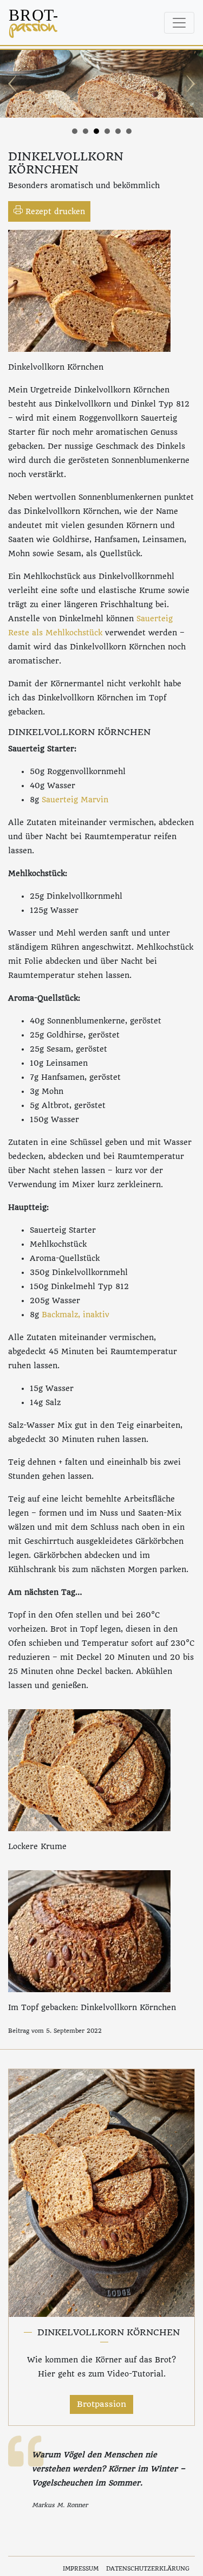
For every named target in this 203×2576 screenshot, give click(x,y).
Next (189, 84)
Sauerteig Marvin (76, 800)
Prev (14, 84)
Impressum (81, 2569)
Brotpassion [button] (101, 2404)
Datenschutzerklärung (148, 2569)
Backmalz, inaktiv (76, 1315)
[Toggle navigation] (179, 23)
